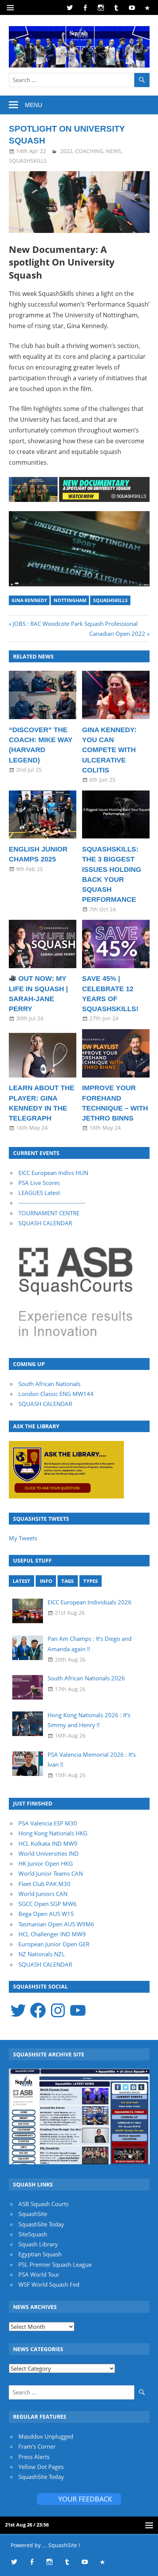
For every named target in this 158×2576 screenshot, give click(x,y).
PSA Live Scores (39, 1183)
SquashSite (33, 2214)
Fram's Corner (37, 2446)
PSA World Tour (39, 2274)
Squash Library (38, 2244)
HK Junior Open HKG (46, 1863)
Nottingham (70, 600)
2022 (66, 151)
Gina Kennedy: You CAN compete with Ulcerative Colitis (109, 750)
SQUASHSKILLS (28, 161)
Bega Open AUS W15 (46, 1914)
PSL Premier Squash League (55, 2264)
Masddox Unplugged (46, 2436)
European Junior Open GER (54, 1944)
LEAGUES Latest (39, 1193)
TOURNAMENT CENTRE (49, 1213)
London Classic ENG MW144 (56, 1394)
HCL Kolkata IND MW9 (48, 1843)
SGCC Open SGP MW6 (48, 1904)
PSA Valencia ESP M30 (48, 1823)
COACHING (89, 151)
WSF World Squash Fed (49, 2284)
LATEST (21, 1581)
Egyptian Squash (40, 2254)
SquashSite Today (41, 2224)
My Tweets (23, 1538)
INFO (46, 1581)
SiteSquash (33, 2234)
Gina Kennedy (29, 600)
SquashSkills (110, 600)
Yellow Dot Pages (41, 2467)
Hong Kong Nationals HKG (53, 1833)
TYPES (91, 1581)
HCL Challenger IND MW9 (52, 1934)
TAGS (67, 1581)
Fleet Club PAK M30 (44, 1884)
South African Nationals (49, 1384)
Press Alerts (34, 2457)
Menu (34, 105)
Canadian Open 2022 (117, 634)
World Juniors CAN (43, 1894)
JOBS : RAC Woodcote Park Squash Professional (75, 624)
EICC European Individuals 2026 (90, 1602)
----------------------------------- (52, 1203)
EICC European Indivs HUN (53, 1173)
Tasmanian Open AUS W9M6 (56, 1924)
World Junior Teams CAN (51, 1873)
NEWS (114, 151)
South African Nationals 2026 (86, 1678)
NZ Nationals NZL (42, 1954)
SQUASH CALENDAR (45, 1223)
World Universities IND (49, 1853)
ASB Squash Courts (44, 2204)
